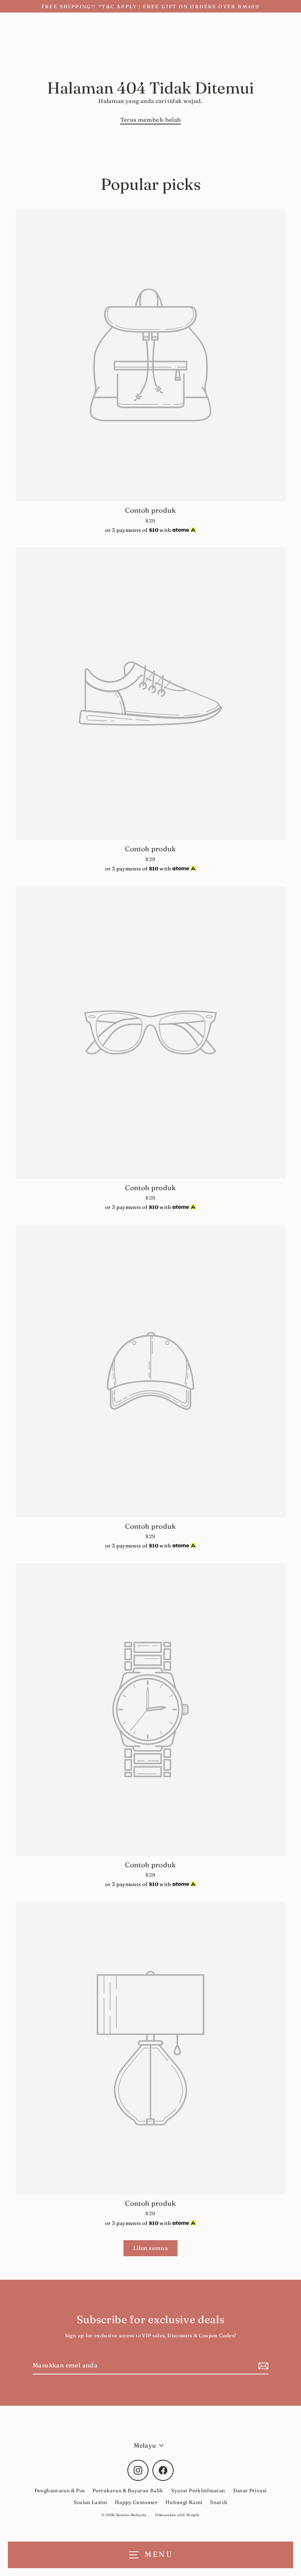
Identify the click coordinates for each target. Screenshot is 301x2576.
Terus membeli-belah (151, 120)
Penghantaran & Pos (60, 2490)
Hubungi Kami (184, 2502)
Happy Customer (136, 2502)
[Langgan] (262, 2366)
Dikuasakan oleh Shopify (177, 2515)
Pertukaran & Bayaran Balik (128, 2490)
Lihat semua (150, 2248)
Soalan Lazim (90, 2502)
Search (219, 2502)
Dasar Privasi (250, 2490)
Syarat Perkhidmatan (198, 2490)
